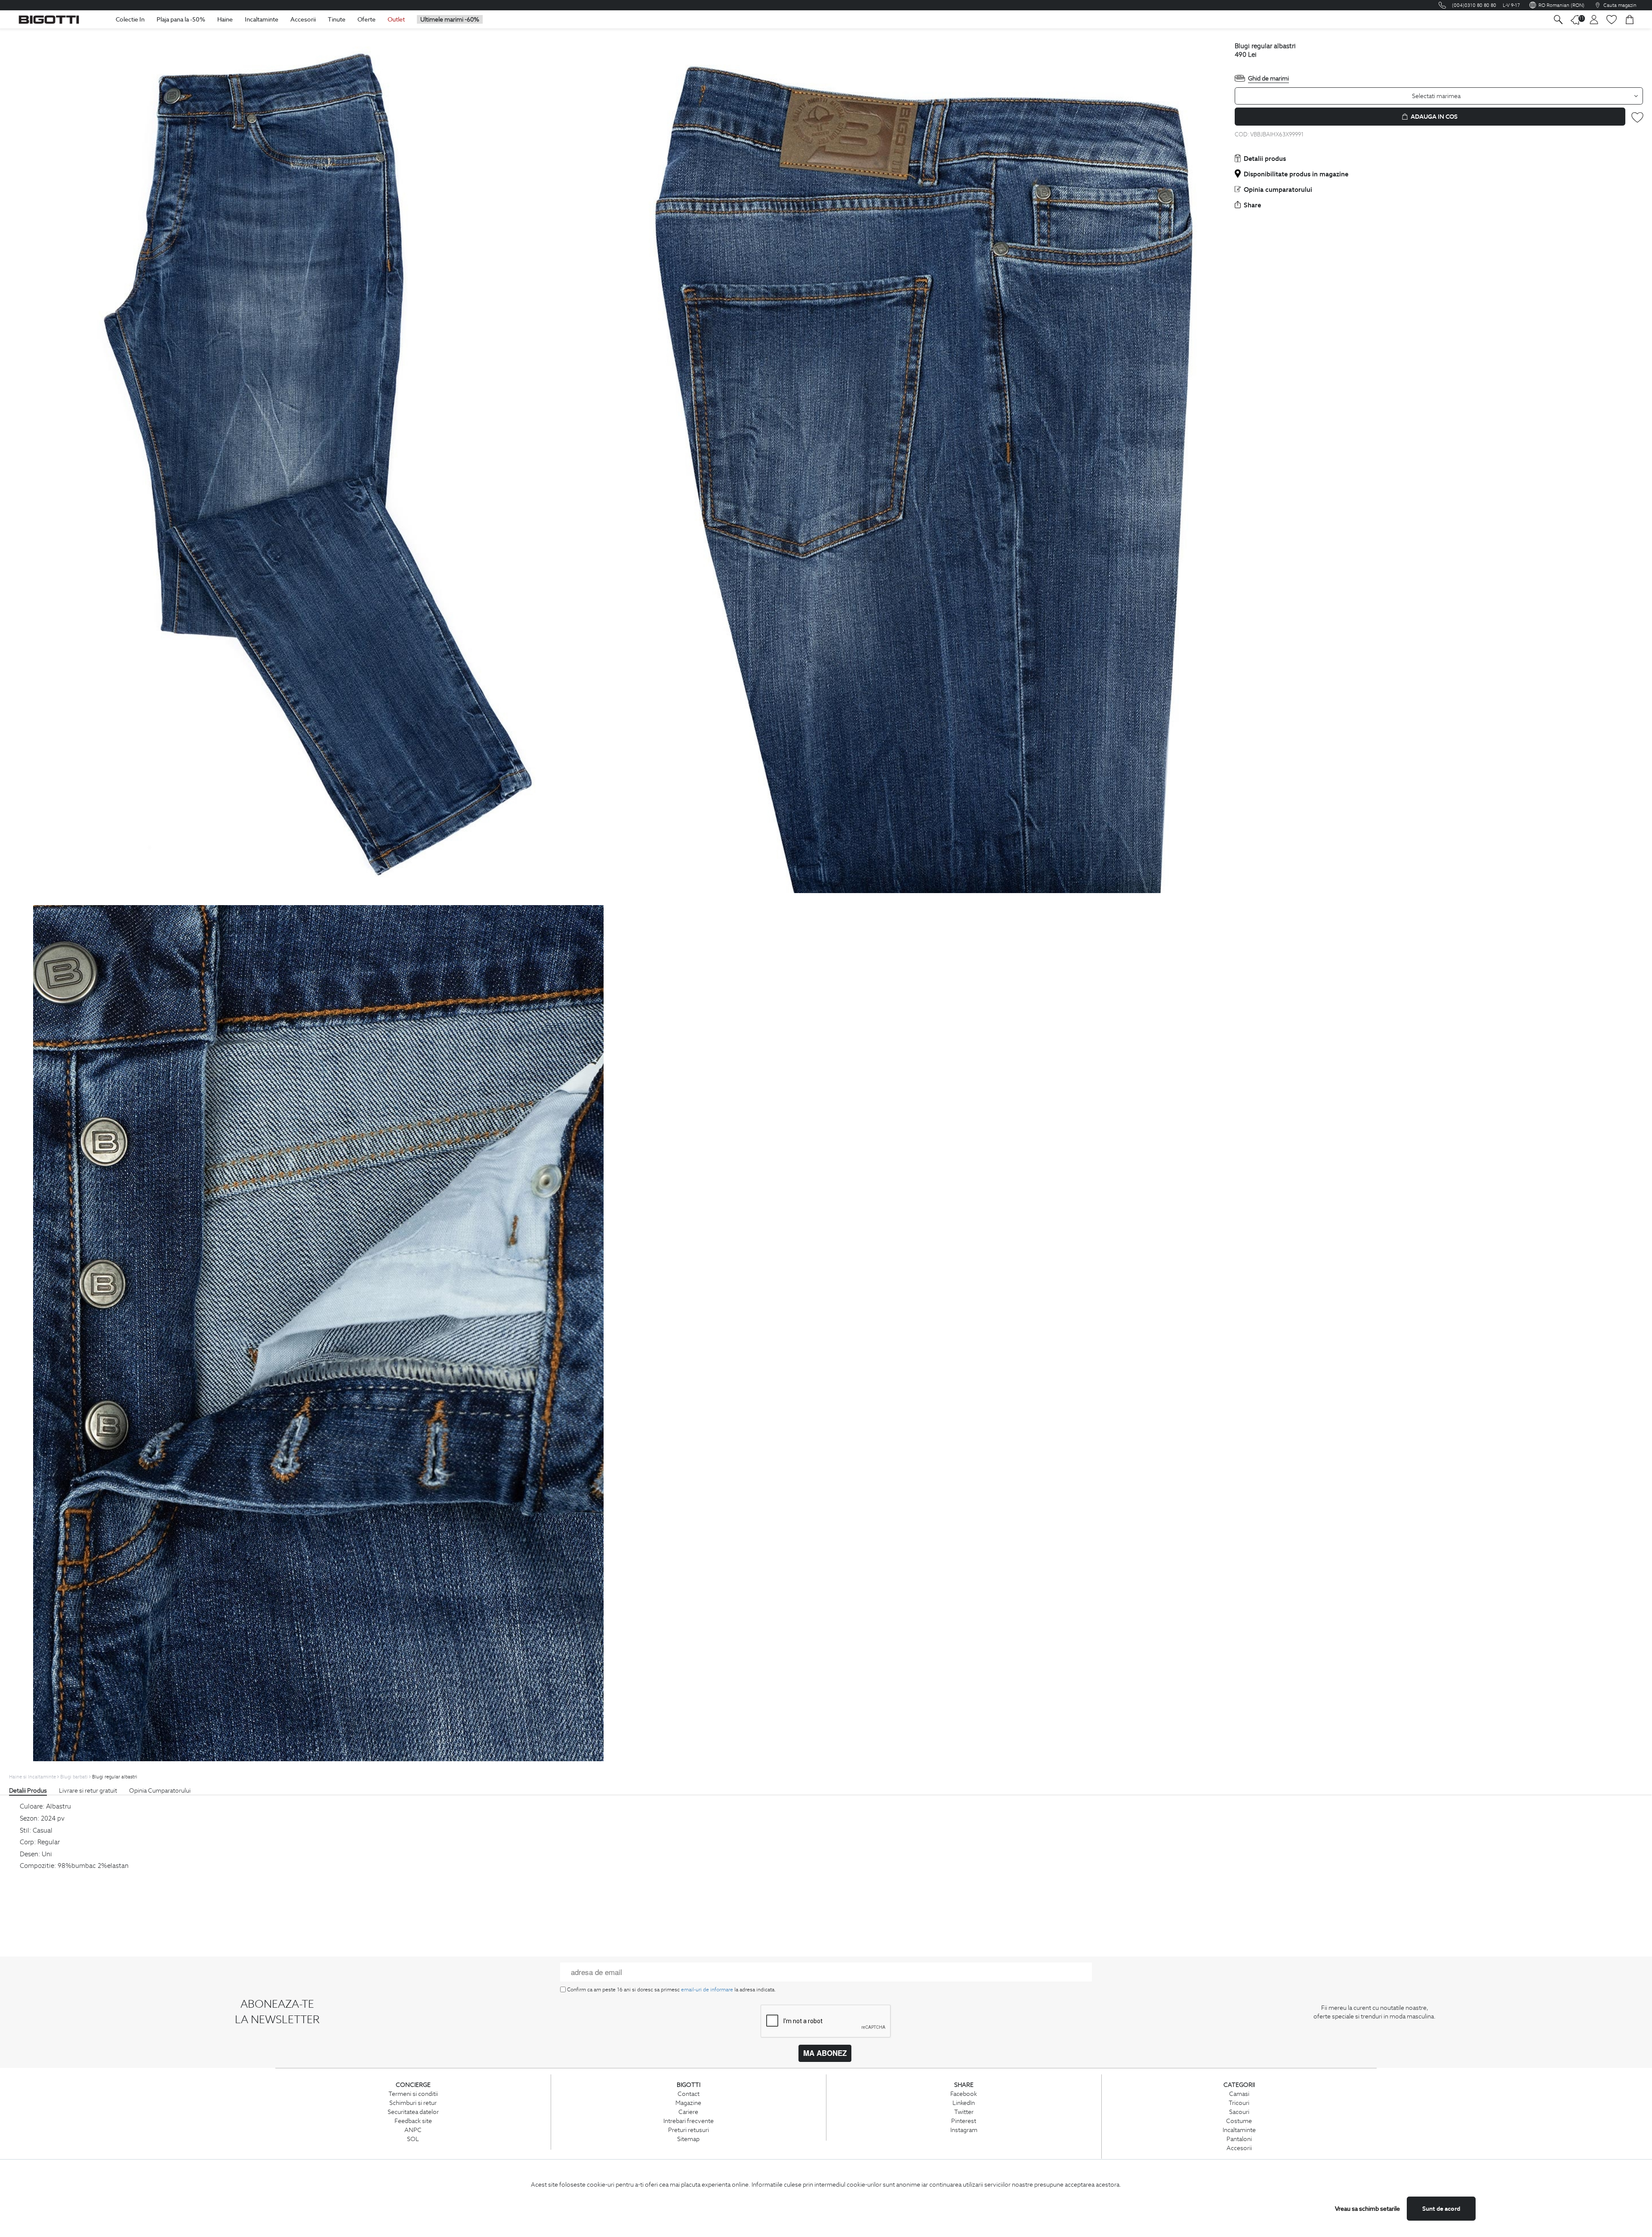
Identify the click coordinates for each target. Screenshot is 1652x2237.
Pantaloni (1239, 2139)
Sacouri (1239, 2112)
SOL (413, 2139)
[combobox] (1439, 96)
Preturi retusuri (689, 2130)
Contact (689, 2094)
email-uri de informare (707, 1989)
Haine (225, 19)
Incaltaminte (262, 19)
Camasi (1239, 2094)
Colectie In (130, 19)
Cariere (688, 2112)
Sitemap (688, 2139)
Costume (1239, 2121)
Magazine (688, 2103)
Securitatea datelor (413, 2112)
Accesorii (303, 19)
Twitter (964, 2112)
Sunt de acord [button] (1441, 2209)
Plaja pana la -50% (181, 19)
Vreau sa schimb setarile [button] (1367, 2209)
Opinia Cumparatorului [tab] (160, 1790)
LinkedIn (964, 2103)
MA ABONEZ (825, 2053)
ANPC (413, 2130)
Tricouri (1239, 2103)
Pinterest (964, 2121)
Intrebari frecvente (689, 2121)
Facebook (964, 2094)
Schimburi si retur (413, 2103)
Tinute (337, 19)
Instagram (964, 2130)
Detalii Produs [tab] (28, 1790)
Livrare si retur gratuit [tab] (88, 1790)
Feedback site (413, 2121)
